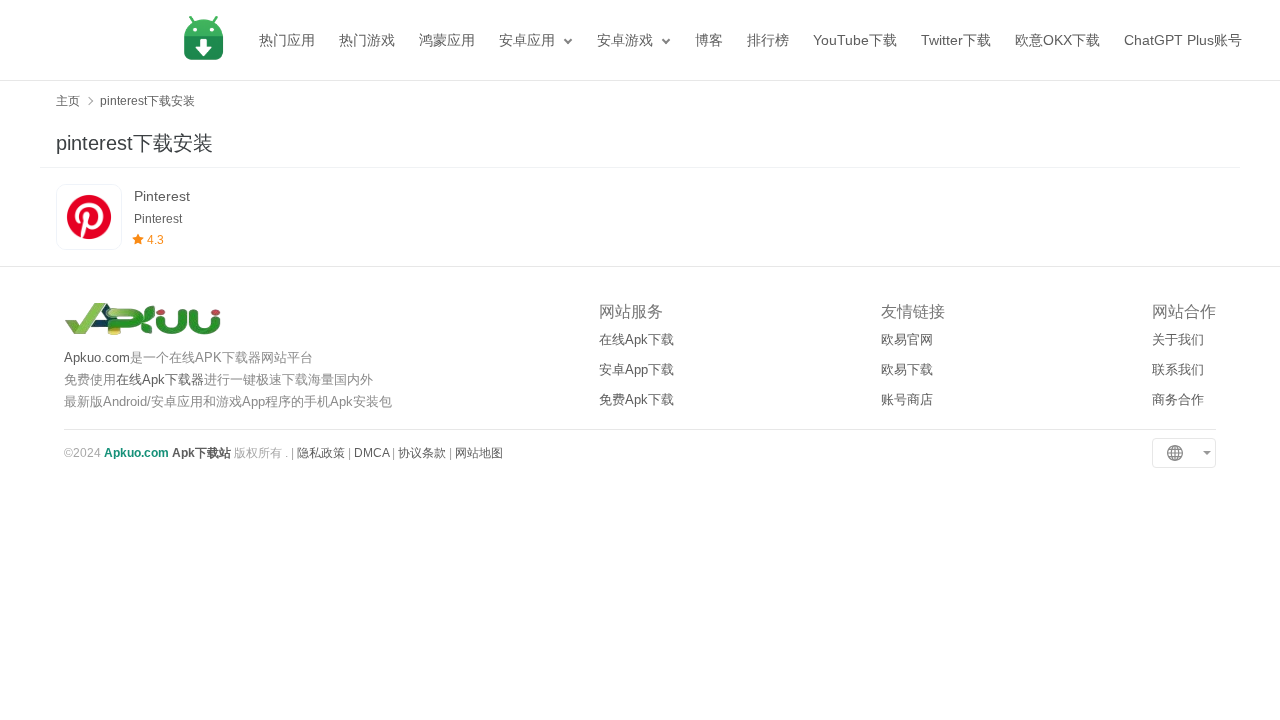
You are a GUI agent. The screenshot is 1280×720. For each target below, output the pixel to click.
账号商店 (907, 399)
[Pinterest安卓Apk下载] (89, 217)
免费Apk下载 (636, 399)
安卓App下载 (636, 369)
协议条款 (422, 453)
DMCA (371, 453)
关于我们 (1178, 339)
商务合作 (1178, 399)
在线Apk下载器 (160, 379)
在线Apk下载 (636, 339)
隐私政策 (321, 453)
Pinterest (162, 196)
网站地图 (479, 453)
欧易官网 (907, 339)
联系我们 (1178, 369)
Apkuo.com (97, 357)
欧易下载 (907, 369)
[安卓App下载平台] (203, 40)
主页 (68, 101)
